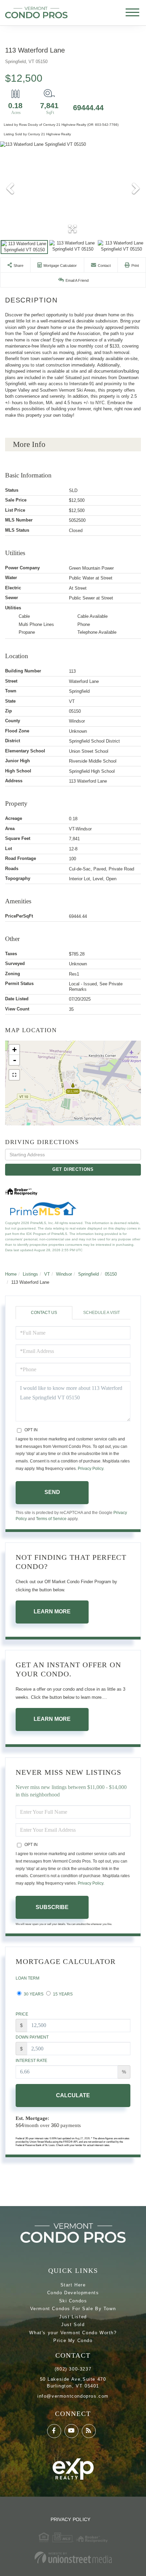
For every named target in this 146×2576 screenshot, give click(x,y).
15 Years (62, 1994)
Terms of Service (51, 1519)
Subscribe (52, 1907)
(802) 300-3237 (73, 2369)
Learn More (52, 1611)
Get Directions (73, 1169)
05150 (111, 1274)
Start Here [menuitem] (73, 2285)
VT (47, 1274)
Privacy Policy (90, 1469)
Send (52, 1492)
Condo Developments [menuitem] (73, 2293)
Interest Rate (31, 2061)
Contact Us (44, 1313)
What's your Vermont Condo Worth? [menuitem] (73, 2333)
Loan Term (28, 1978)
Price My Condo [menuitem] (73, 2341)
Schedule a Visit (102, 1313)
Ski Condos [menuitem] (73, 2301)
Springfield (88, 1274)
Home (11, 1274)
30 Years (33, 1994)
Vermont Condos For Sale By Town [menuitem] (73, 2309)
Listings (30, 1274)
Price (22, 2014)
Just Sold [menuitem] (73, 2325)
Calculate (73, 2095)
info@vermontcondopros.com (73, 2396)
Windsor (64, 1274)
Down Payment (32, 2037)
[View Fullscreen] (14, 1075)
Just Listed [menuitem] (73, 2317)
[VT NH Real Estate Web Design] (73, 2558)
